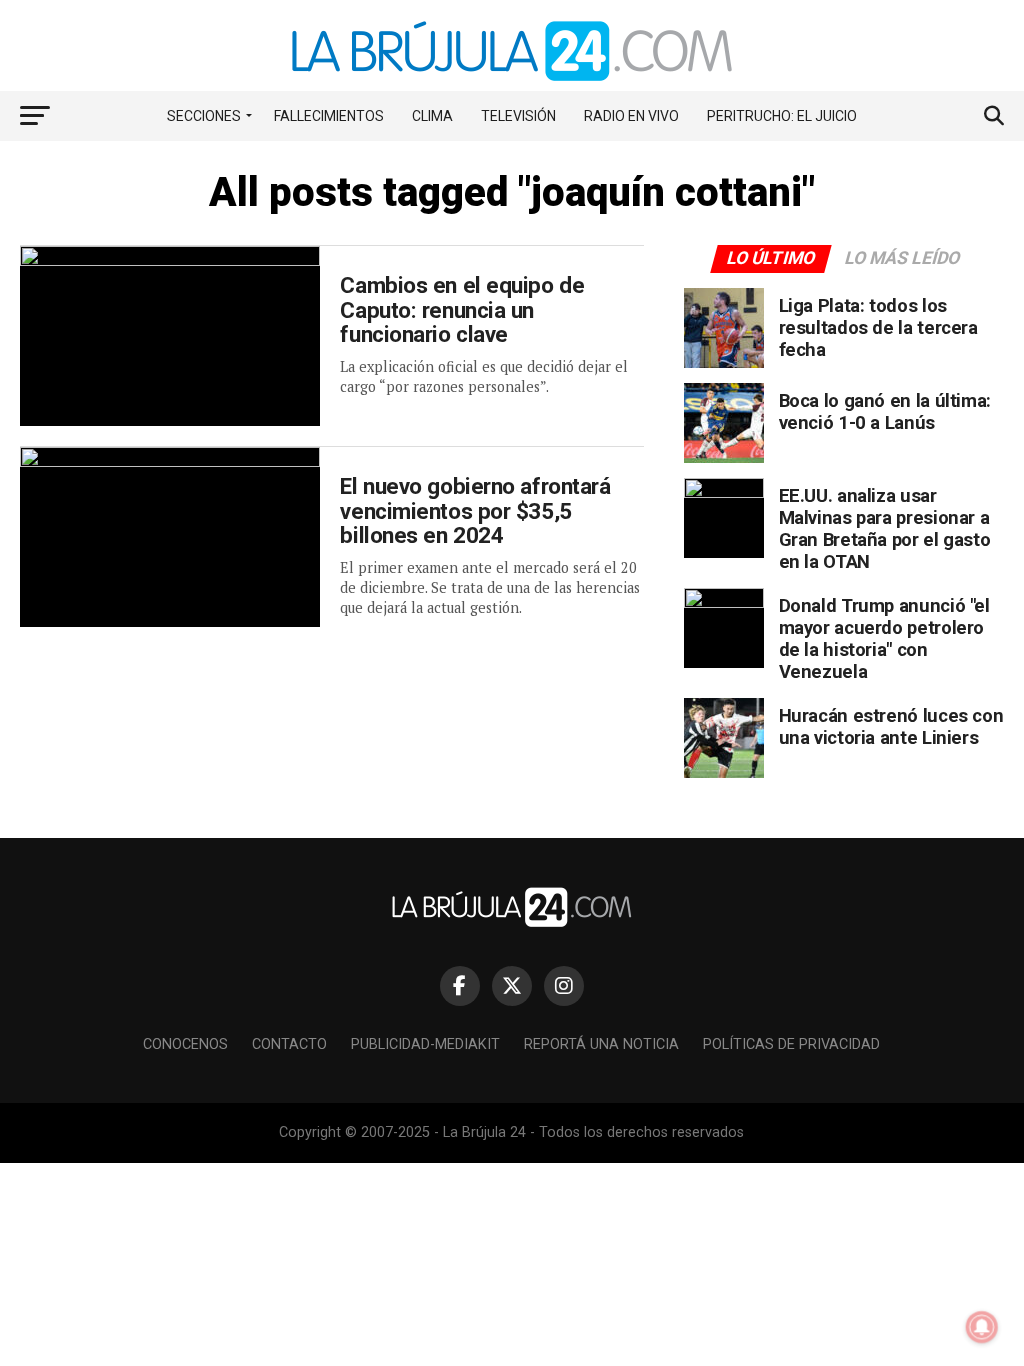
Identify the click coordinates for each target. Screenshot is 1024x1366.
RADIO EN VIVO (631, 116)
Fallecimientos (329, 116)
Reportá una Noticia (601, 1044)
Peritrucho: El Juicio (782, 116)
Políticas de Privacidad (791, 1044)
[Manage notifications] (982, 1327)
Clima (432, 116)
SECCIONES (204, 116)
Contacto (289, 1044)
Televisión (518, 116)
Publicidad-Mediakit (425, 1044)
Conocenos (185, 1044)
